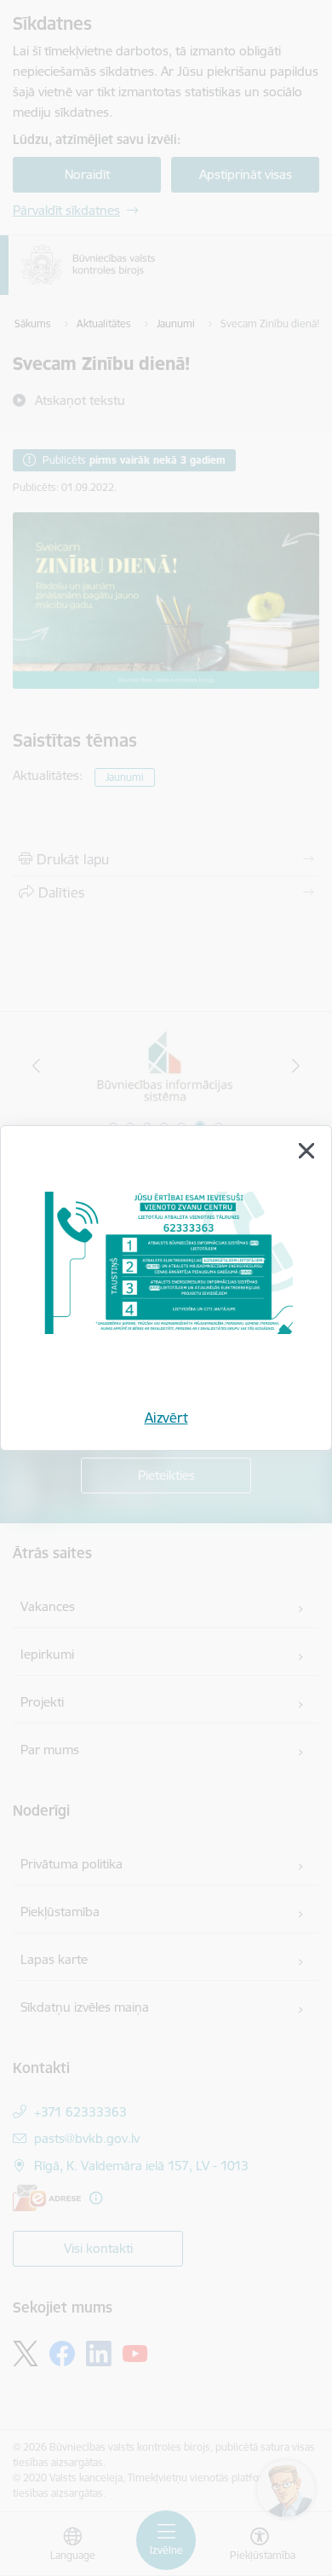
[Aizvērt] (306, 1151)
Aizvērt (166, 1418)
